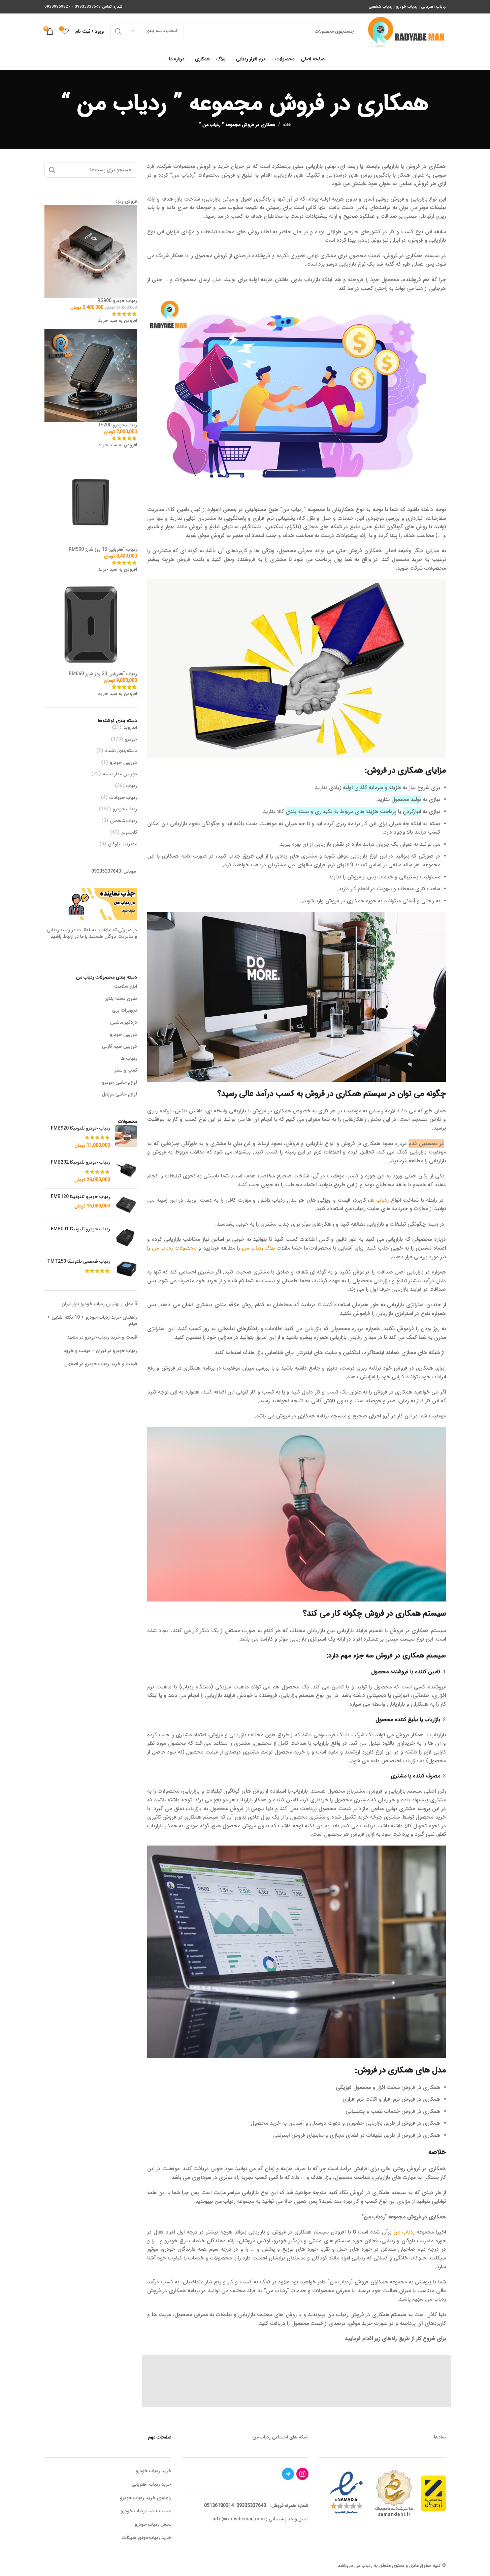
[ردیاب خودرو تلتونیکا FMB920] (126, 1137)
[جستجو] (118, 31)
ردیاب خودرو (407, 7)
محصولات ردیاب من (174, 1248)
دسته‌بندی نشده (121, 751)
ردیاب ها (379, 1200)
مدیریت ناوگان (123, 844)
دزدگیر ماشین (124, 1022)
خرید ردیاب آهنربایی (151, 2484)
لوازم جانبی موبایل (120, 1094)
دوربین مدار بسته (120, 774)
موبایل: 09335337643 (113, 871)
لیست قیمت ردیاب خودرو (146, 2511)
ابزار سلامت (126, 986)
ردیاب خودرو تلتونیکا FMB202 (80, 1163)
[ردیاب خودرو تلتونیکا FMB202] (126, 1171)
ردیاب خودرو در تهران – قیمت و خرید (100, 1351)
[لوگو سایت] (406, 31)
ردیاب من (404, 2232)
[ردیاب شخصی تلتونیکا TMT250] (126, 1269)
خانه (287, 125)
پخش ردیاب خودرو (153, 2524)
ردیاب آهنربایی (433, 7)
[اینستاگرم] (302, 2474)
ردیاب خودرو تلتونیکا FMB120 (80, 1197)
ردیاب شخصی (381, 7)
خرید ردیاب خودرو (154, 2471)
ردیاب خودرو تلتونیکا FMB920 (80, 1129)
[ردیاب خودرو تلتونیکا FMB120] (126, 1205)
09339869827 (57, 7)
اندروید (130, 728)
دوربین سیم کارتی (120, 1046)
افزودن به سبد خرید (118, 321)
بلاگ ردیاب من (258, 1248)
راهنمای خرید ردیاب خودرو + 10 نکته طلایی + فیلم (92, 1321)
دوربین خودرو (123, 763)
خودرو (131, 740)
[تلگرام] (288, 2474)
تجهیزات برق (125, 1010)
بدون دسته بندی (121, 998)
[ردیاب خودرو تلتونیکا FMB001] (126, 1237)
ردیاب (132, 786)
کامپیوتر (129, 833)
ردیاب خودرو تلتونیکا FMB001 (80, 1229)
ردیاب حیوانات (123, 798)
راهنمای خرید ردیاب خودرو (146, 2498)
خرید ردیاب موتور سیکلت (146, 2538)
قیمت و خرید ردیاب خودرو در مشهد (102, 1337)
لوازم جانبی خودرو (120, 1082)
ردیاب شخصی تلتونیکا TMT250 (79, 1262)
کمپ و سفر (126, 1070)
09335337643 (251, 2506)
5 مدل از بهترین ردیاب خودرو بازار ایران (99, 1304)
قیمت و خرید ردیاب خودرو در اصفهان (101, 1364)
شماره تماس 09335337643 (99, 7)
